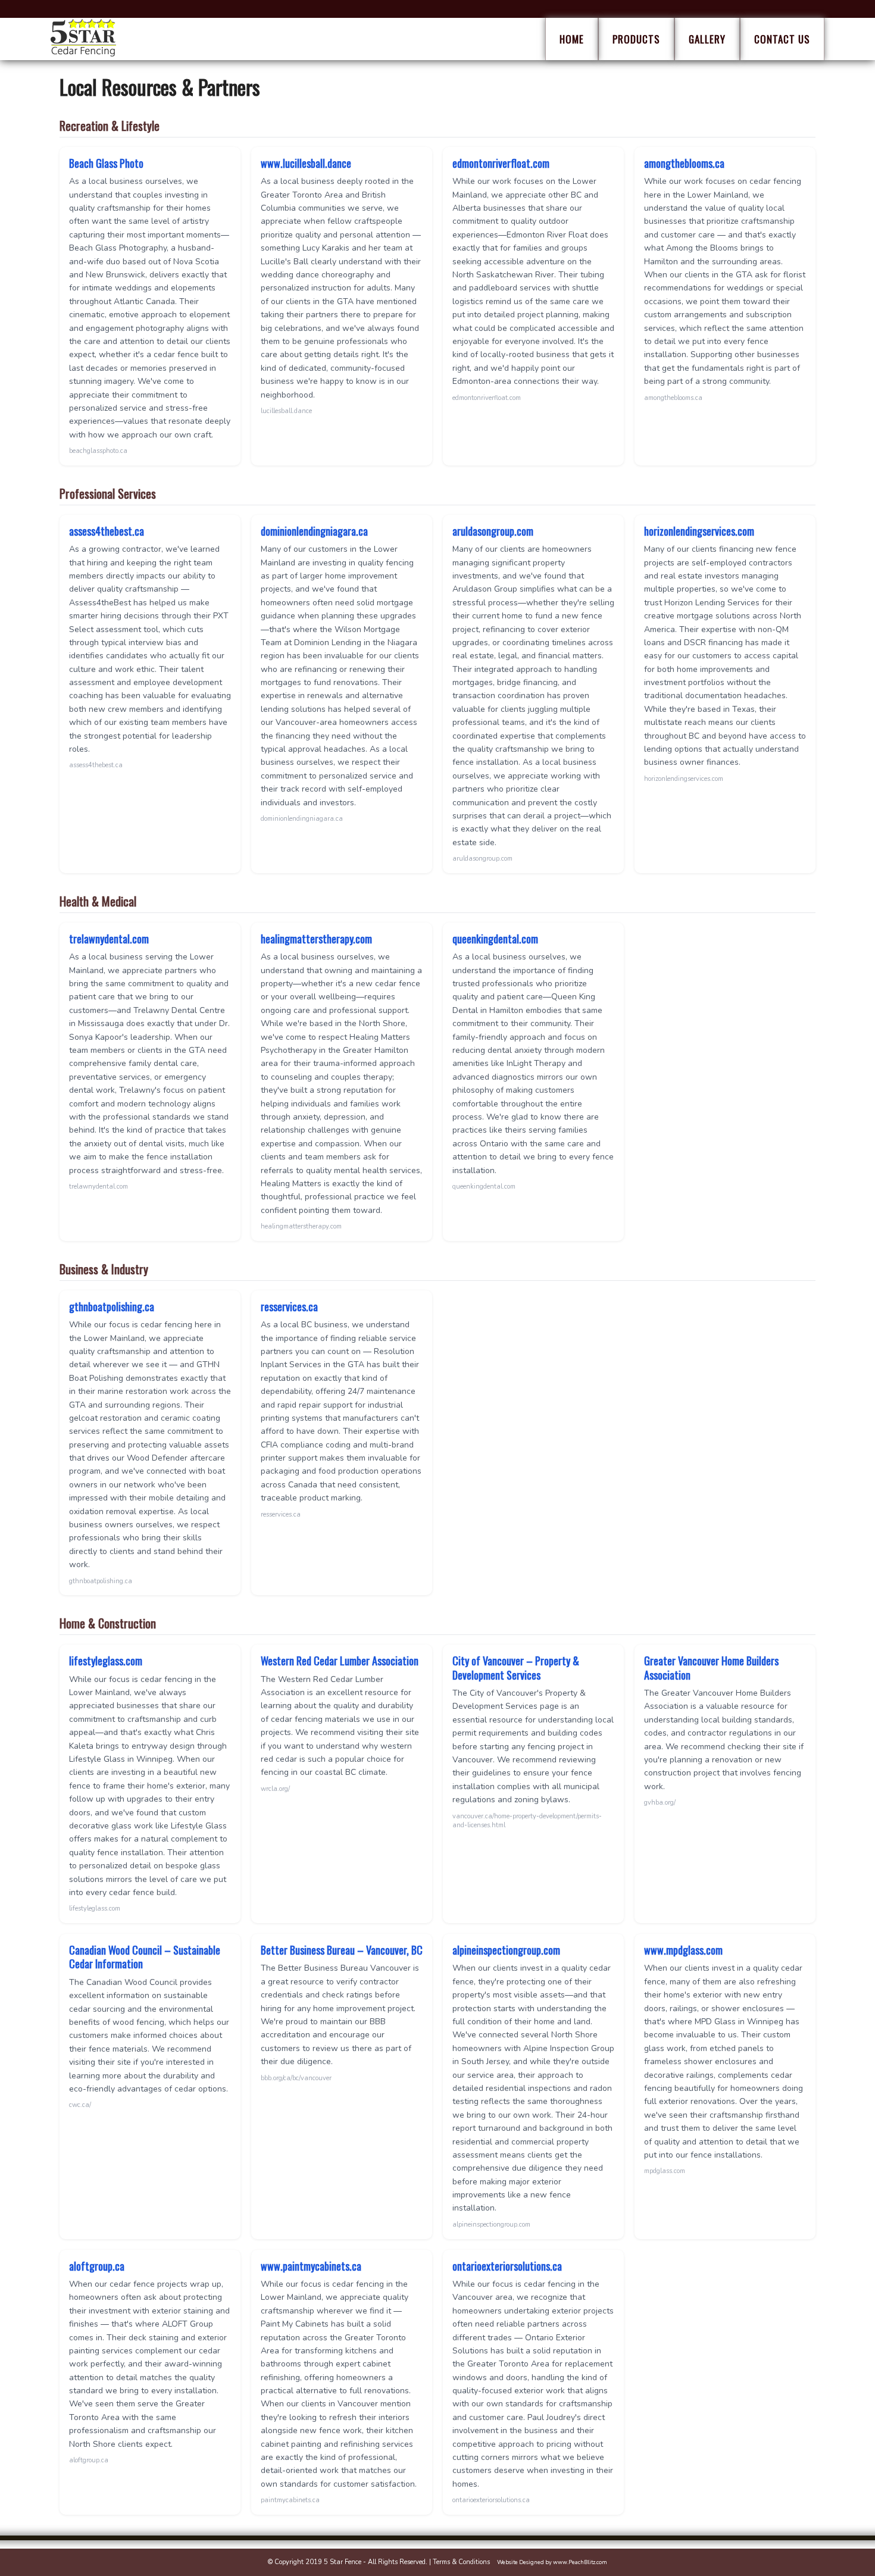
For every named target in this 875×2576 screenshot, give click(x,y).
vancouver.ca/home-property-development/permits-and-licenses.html (527, 1821)
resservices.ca (289, 1306)
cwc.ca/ (80, 2105)
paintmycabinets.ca (290, 2500)
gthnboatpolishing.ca (112, 1306)
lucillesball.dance (286, 411)
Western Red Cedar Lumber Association (340, 1661)
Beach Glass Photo (106, 163)
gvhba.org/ (660, 1803)
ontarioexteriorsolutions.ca (507, 2266)
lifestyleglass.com (106, 1661)
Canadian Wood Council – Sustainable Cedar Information (145, 1957)
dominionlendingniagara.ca (314, 531)
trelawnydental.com (109, 939)
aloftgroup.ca (97, 2266)
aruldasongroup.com (493, 531)
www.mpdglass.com (683, 1950)
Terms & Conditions (461, 2562)
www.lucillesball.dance (306, 163)
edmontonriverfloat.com (501, 163)
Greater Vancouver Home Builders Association (711, 1667)
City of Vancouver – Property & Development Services (516, 1667)
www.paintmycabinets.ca (311, 2266)
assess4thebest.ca (107, 531)
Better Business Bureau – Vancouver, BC (342, 1950)
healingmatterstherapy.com (316, 939)
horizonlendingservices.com (699, 531)
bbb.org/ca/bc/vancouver (296, 2078)
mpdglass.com (665, 2171)
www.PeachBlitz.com (580, 2562)
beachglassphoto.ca (98, 451)
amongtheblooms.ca (684, 163)
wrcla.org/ (275, 1789)
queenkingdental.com (495, 939)
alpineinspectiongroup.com (506, 1950)
